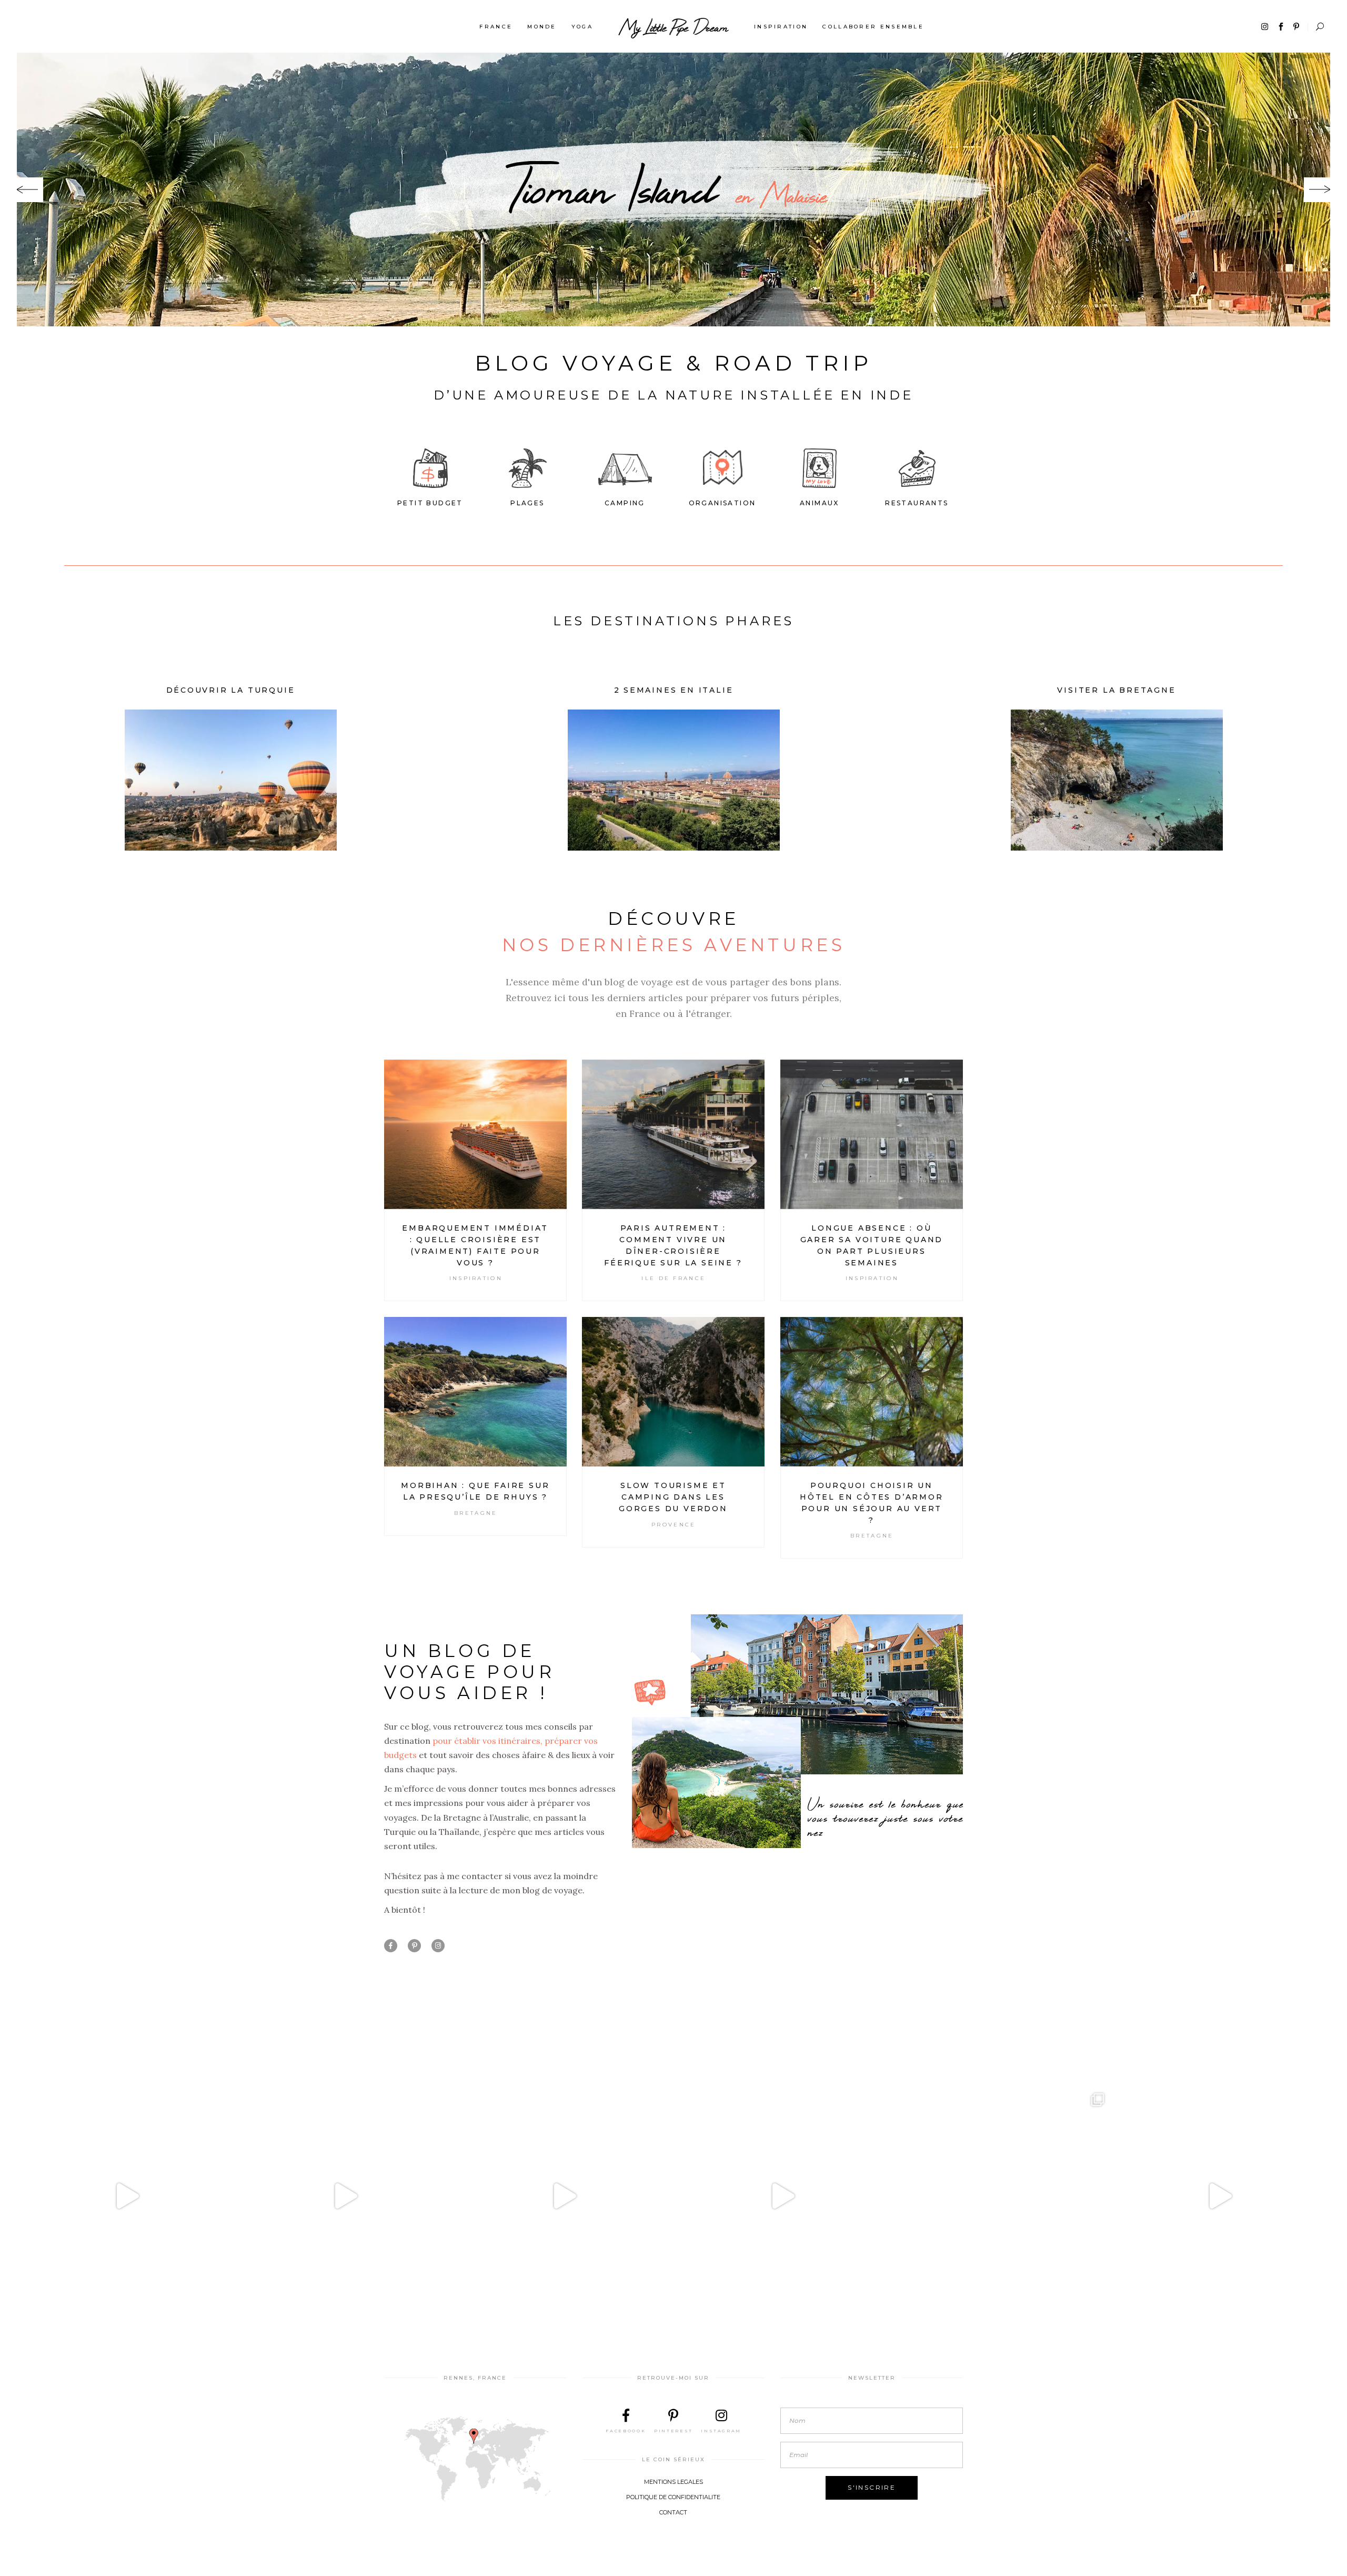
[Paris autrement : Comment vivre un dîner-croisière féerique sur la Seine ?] (673, 1134)
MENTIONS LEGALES (673, 2482)
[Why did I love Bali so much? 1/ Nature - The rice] (1220, 2196)
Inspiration (476, 1278)
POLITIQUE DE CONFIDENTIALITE (673, 2497)
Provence (673, 1525)
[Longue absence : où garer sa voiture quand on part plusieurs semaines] (872, 1134)
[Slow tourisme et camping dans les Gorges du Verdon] (673, 1392)
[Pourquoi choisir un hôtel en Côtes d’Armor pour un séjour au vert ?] (872, 1392)
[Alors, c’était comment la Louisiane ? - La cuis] (564, 2196)
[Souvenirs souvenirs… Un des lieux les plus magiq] (127, 2196)
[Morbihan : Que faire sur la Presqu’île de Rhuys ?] (475, 1392)
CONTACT (673, 2512)
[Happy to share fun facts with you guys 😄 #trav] (346, 2196)
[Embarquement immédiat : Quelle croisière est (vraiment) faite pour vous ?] (475, 1134)
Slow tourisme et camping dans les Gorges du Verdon (673, 1497)
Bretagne (476, 1513)
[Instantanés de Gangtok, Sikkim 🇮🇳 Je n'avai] (1001, 2196)
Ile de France (673, 1278)
